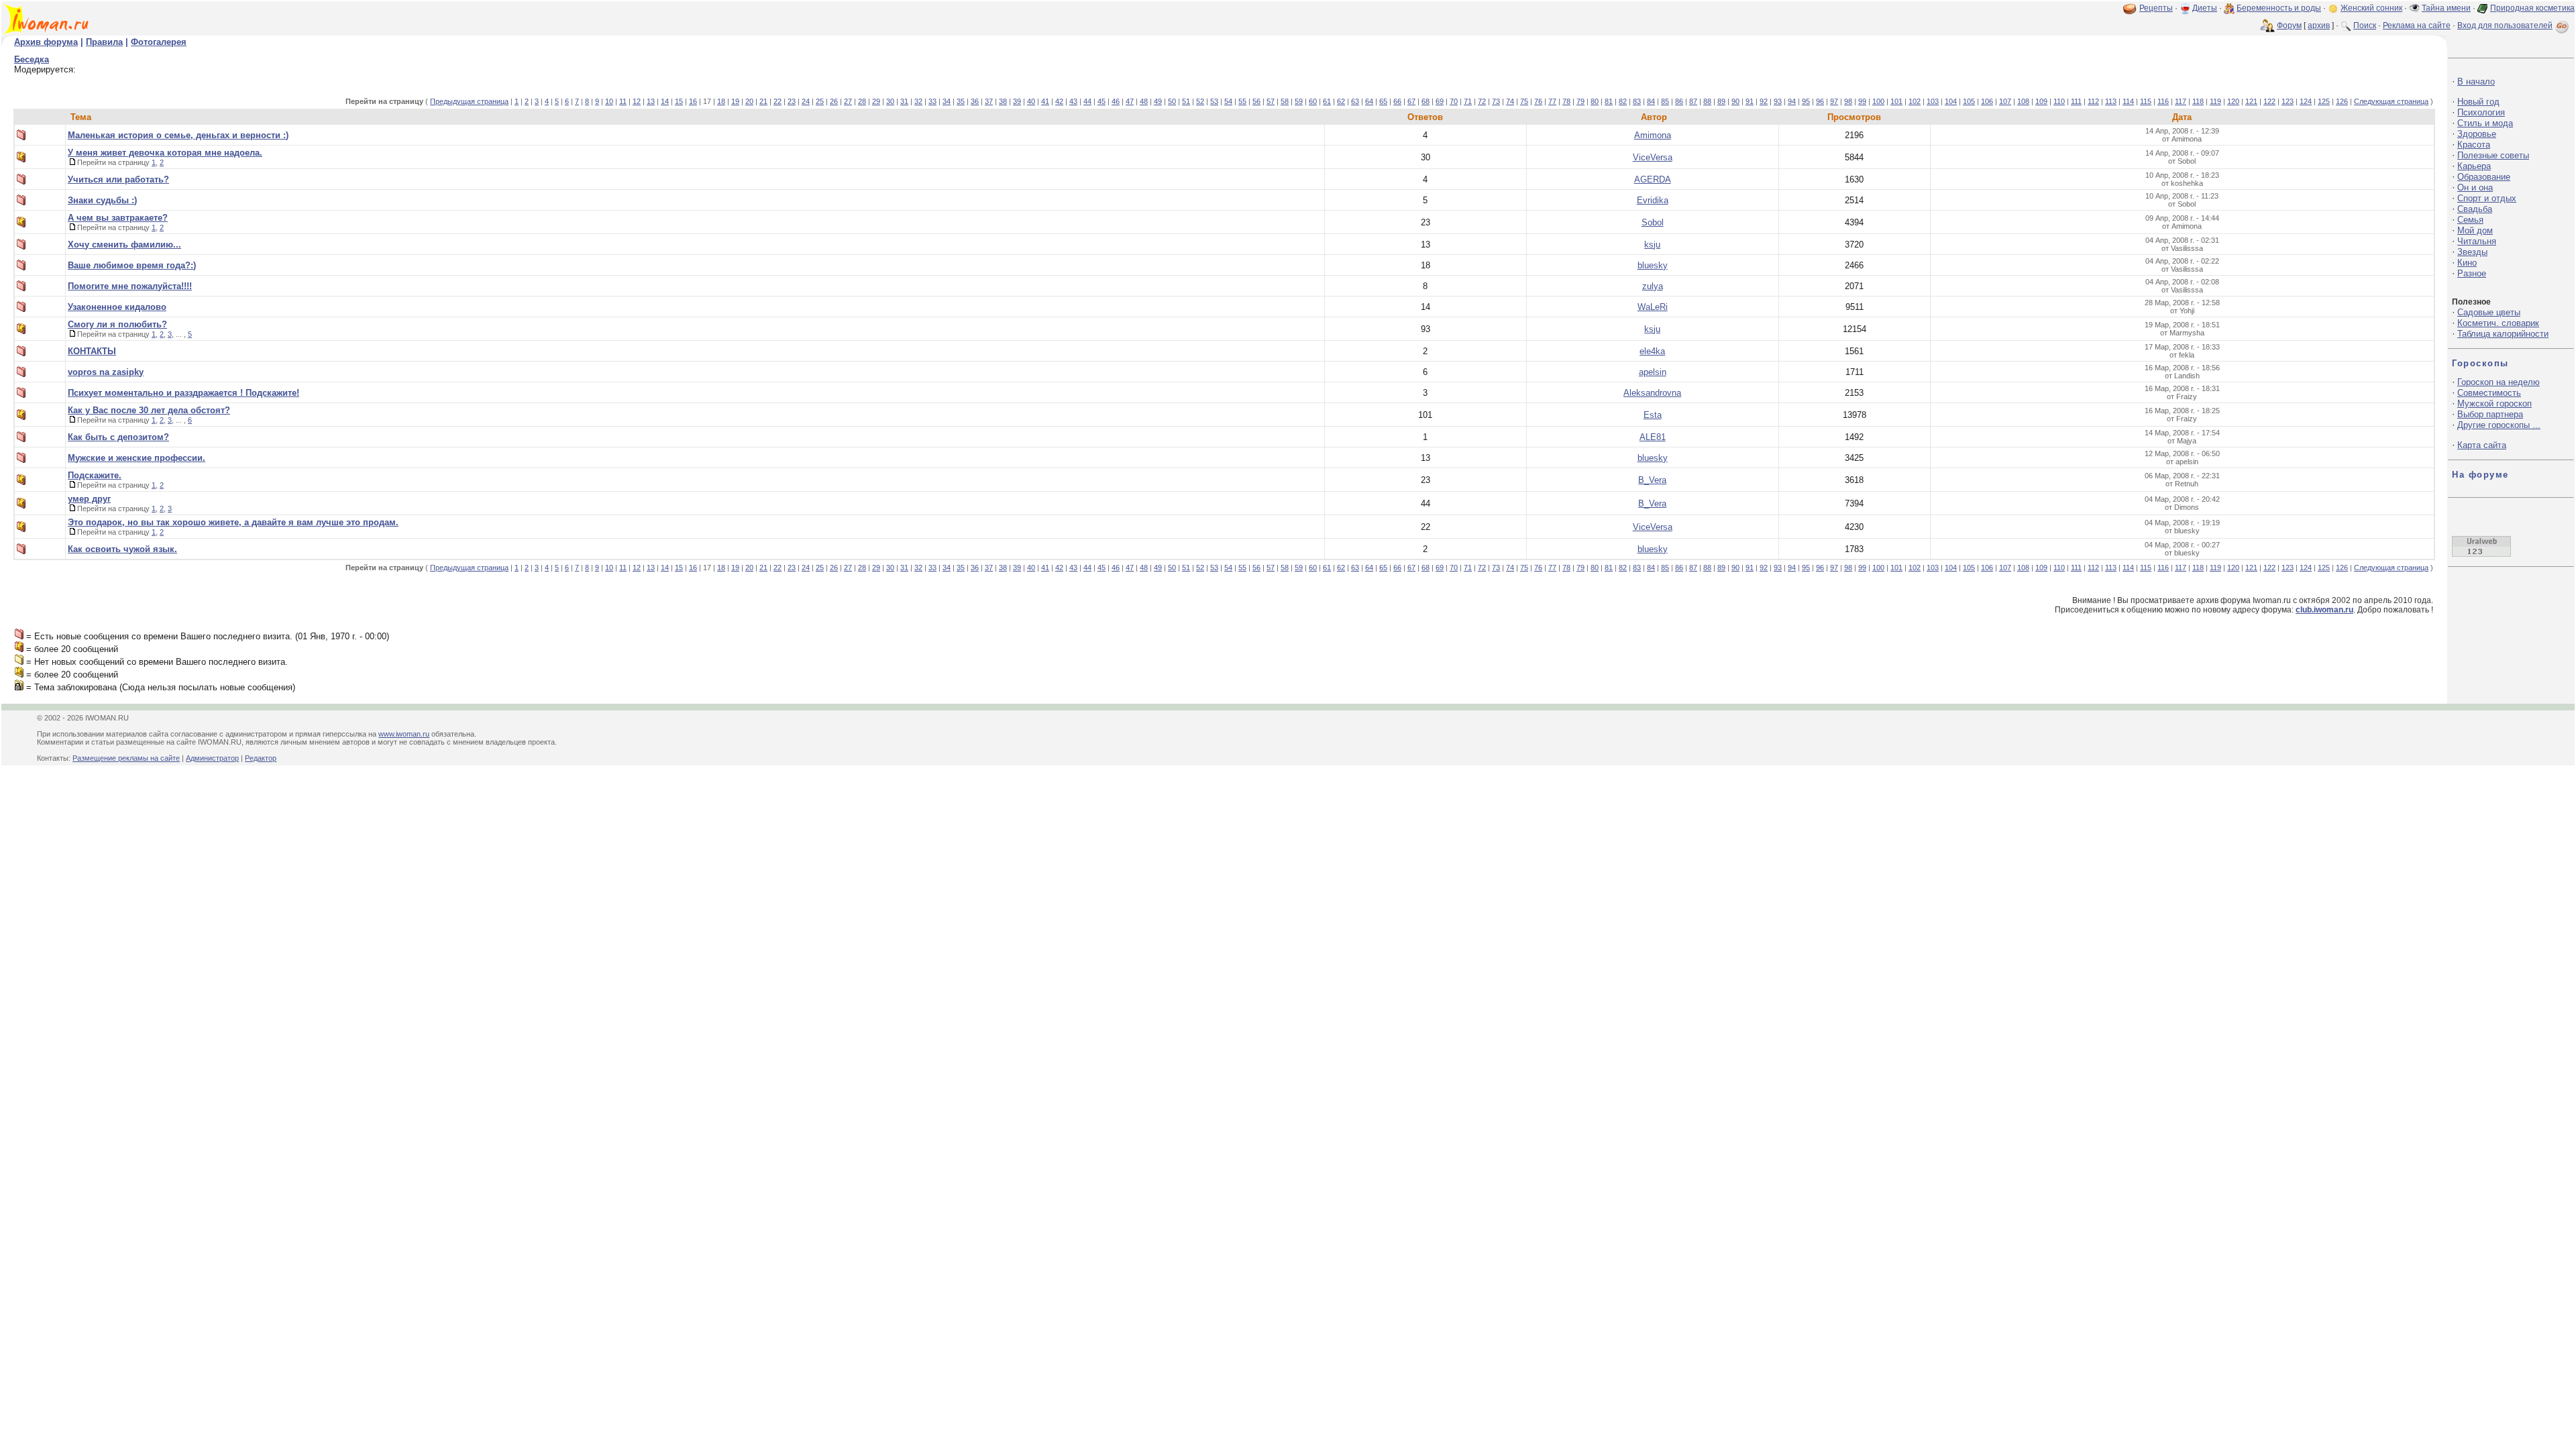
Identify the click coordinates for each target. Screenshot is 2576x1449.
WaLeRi (1653, 307)
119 (2215, 101)
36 (975, 101)
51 (1186, 101)
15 (679, 101)
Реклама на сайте (2417, 25)
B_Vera (1652, 480)
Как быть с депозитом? (118, 437)
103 (1933, 101)
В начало (2476, 82)
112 (2093, 101)
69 (1440, 101)
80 (1595, 101)
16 (693, 101)
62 (1341, 101)
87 (1693, 101)
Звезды (2472, 252)
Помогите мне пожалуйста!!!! (130, 286)
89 (1721, 101)
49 (1158, 101)
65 (1383, 101)
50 (1172, 101)
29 (876, 101)
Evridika (1653, 200)
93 (1778, 101)
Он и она (2475, 187)
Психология (2481, 112)
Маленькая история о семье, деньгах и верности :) (178, 135)
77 (1552, 101)
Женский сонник (2371, 8)
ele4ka (1652, 351)
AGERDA (1653, 179)
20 (749, 101)
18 (721, 101)
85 (1665, 101)
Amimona (1653, 135)
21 (763, 101)
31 (904, 101)
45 (1102, 101)
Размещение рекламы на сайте (126, 758)
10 (609, 101)
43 (1073, 101)
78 (1566, 101)
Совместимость (2489, 393)
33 (932, 101)
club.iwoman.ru (2324, 610)
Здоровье (2477, 134)
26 (834, 101)
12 (637, 101)
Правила (104, 42)
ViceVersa (1653, 157)
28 (862, 101)
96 (1820, 101)
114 (2128, 101)
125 (2324, 101)
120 (2233, 101)
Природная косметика (2532, 8)
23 (792, 101)
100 (1878, 101)
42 (1059, 101)
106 (1987, 101)
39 (1017, 101)
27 (848, 101)
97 (1834, 101)
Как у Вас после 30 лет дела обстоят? (149, 410)
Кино (2467, 263)
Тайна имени (2446, 8)
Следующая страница (2391, 101)
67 (1411, 101)
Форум (2289, 25)
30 (890, 101)
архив (2319, 25)
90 (1735, 101)
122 (2269, 101)
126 (2342, 101)
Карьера (2474, 166)
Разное (2472, 273)
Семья (2470, 220)
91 (1750, 101)
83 (1637, 101)
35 (961, 101)
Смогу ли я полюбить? (117, 324)
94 (1792, 101)
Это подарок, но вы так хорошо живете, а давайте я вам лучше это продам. (233, 522)
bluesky (1653, 265)
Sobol (1653, 222)
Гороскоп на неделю (2499, 382)
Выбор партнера (2490, 414)
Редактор (261, 758)
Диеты (2205, 8)
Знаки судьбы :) (102, 200)
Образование (2484, 177)
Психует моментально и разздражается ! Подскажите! (183, 393)
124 (2306, 101)
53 (1214, 101)
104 (1951, 101)
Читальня (2477, 241)
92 (1764, 101)
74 (1510, 101)
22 (777, 101)
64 (1369, 101)
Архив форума (46, 42)
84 (1651, 101)
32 (918, 101)
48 (1144, 101)
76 (1538, 101)
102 (1915, 101)
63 (1355, 101)
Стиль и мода (2485, 123)
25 (820, 101)
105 (1969, 101)
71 (1468, 101)
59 (1299, 101)
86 (1679, 101)
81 (1609, 101)
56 (1256, 101)
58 (1285, 101)
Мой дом (2475, 230)
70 (1454, 101)
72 (1482, 101)
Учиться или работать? (118, 179)
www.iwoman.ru (404, 734)
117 (2181, 101)
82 (1623, 101)
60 (1313, 101)
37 (989, 101)
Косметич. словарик (2498, 323)
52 (1200, 101)
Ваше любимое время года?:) (132, 265)
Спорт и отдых (2487, 198)
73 (1496, 101)
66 (1397, 101)
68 (1426, 101)
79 (1580, 101)
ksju (1652, 245)
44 (1087, 101)
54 (1228, 101)
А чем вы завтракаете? (118, 218)
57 (1271, 101)
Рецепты (2156, 8)
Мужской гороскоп (2494, 404)
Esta (1653, 415)
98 (1848, 101)
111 (2076, 101)
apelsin (1653, 372)
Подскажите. (95, 475)
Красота (2474, 145)
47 (1130, 101)
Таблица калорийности (2503, 334)
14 (665, 101)
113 (2111, 101)
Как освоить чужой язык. (122, 549)
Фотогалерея (159, 42)
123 (2288, 101)
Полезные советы (2493, 155)
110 (2059, 101)
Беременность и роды (2279, 8)
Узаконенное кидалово (117, 307)
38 (1003, 101)
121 (2251, 101)
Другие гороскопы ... (2499, 425)
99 (1862, 101)
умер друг (89, 499)
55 (1242, 101)
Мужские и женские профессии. (137, 458)
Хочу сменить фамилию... (124, 245)
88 (1707, 101)
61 (1327, 101)
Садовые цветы (2489, 312)
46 (1116, 101)
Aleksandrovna (1652, 393)
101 (1896, 101)
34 (947, 101)
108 (2023, 101)
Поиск (2365, 25)
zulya (1653, 286)
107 (2005, 101)
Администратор (212, 758)
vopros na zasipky (106, 372)
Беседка (32, 59)
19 (735, 101)
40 (1031, 101)
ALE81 (1653, 437)
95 (1806, 101)
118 (2198, 101)
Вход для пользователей (2505, 25)
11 (623, 101)
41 (1045, 101)
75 (1524, 101)
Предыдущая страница (469, 101)
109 (2041, 101)
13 (651, 101)
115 (2146, 101)
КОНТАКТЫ (92, 351)
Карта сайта (2482, 445)
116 (2163, 101)
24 (806, 101)
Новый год (2478, 102)
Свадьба (2475, 209)
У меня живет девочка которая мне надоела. (165, 153)
